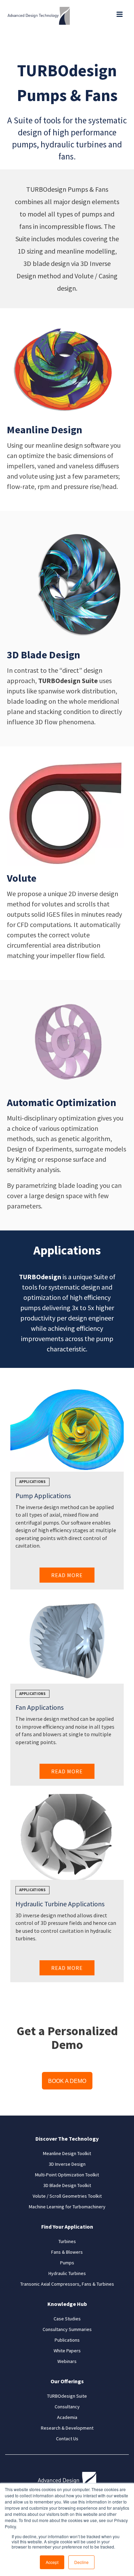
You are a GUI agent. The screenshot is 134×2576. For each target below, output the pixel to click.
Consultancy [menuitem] (67, 2407)
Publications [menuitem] (67, 2340)
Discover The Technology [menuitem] (67, 2139)
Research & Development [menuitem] (67, 2428)
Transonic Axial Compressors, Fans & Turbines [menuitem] (67, 2284)
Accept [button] (52, 2562)
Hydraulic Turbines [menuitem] (67, 2273)
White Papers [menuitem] (67, 2351)
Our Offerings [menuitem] (67, 2381)
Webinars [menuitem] (67, 2361)
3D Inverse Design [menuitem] (67, 2164)
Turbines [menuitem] (67, 2241)
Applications (32, 1694)
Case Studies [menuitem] (67, 2319)
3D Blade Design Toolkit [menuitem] (67, 2185)
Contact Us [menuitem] (67, 2439)
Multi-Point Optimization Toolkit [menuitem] (67, 2175)
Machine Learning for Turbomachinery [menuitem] (67, 2207)
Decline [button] (81, 2562)
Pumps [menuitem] (67, 2263)
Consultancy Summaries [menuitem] (67, 2329)
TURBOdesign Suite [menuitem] (67, 2396)
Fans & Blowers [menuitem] (67, 2252)
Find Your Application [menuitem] (67, 2227)
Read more (67, 1575)
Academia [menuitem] (67, 2417)
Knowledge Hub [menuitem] (67, 2304)
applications (32, 1482)
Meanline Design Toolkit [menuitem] (67, 2153)
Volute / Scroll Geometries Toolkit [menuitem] (67, 2196)
